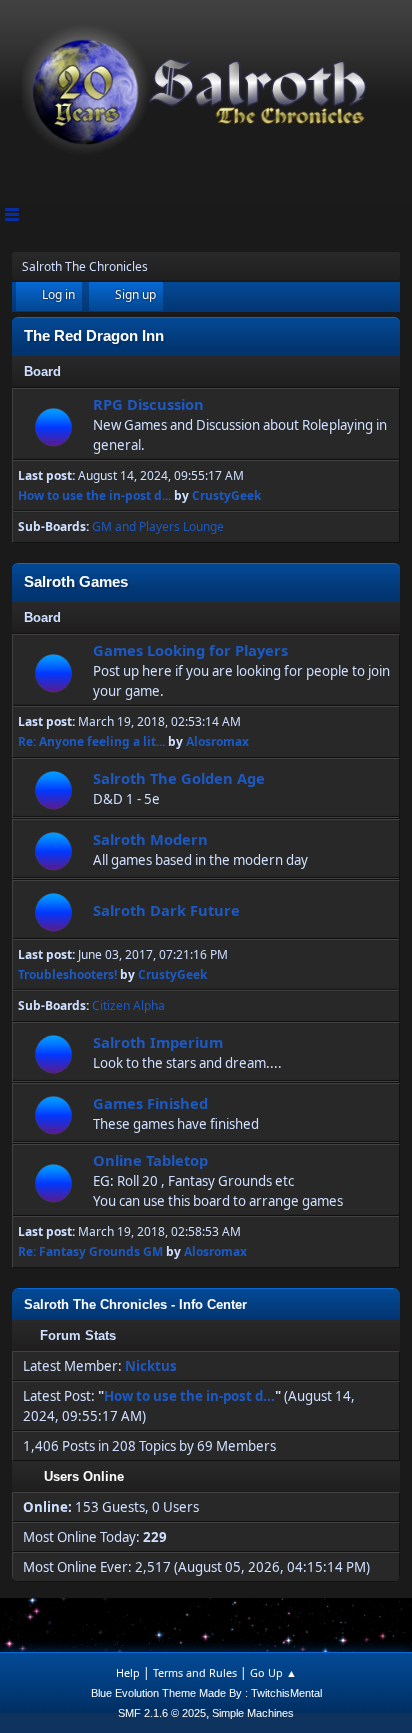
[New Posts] (53, 426)
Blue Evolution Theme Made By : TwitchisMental (206, 1693)
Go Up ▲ (273, 1672)
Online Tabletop (150, 1160)
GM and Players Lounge (158, 526)
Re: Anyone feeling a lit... (91, 741)
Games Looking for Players (190, 650)
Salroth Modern (150, 839)
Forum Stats (78, 1335)
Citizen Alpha (128, 1005)
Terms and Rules (195, 1672)
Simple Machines (253, 1713)
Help (128, 1672)
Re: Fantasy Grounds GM (90, 1251)
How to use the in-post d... (94, 495)
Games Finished (150, 1103)
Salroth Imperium (158, 1042)
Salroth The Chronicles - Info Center (135, 1304)
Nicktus (151, 1366)
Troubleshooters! (67, 974)
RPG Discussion (148, 404)
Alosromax (217, 741)
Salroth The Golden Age (179, 778)
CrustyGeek (226, 495)
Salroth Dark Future (166, 910)
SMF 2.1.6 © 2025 (162, 1713)
